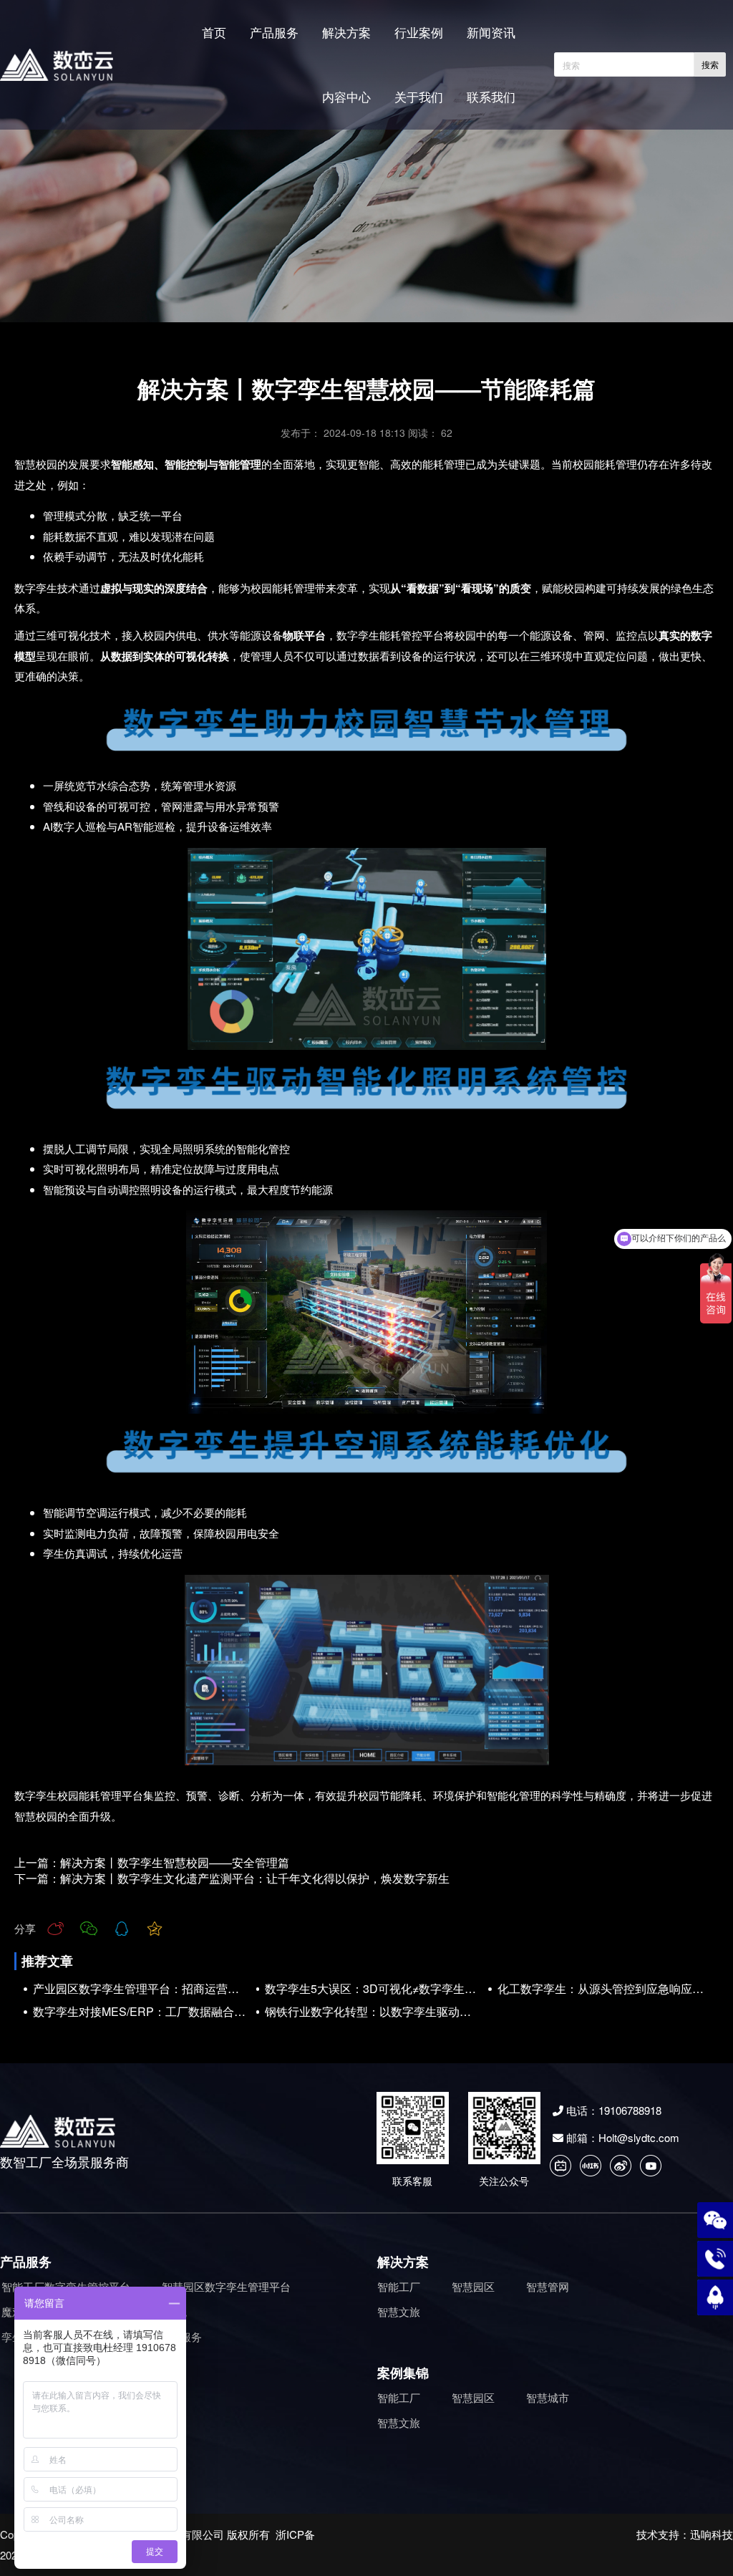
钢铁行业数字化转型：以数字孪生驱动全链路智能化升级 (374, 2012)
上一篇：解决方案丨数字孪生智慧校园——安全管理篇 (152, 1862)
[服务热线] (715, 2259)
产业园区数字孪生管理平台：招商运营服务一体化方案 (142, 1989)
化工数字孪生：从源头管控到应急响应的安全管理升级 (606, 1989)
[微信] (715, 2220)
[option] (366, 474)
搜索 (710, 65)
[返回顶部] (715, 2297)
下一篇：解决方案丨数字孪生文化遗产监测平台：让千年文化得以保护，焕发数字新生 (232, 1878)
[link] (366, 474)
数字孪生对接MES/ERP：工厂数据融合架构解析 (142, 2012)
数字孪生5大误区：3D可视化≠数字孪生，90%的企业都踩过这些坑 (374, 1989)
